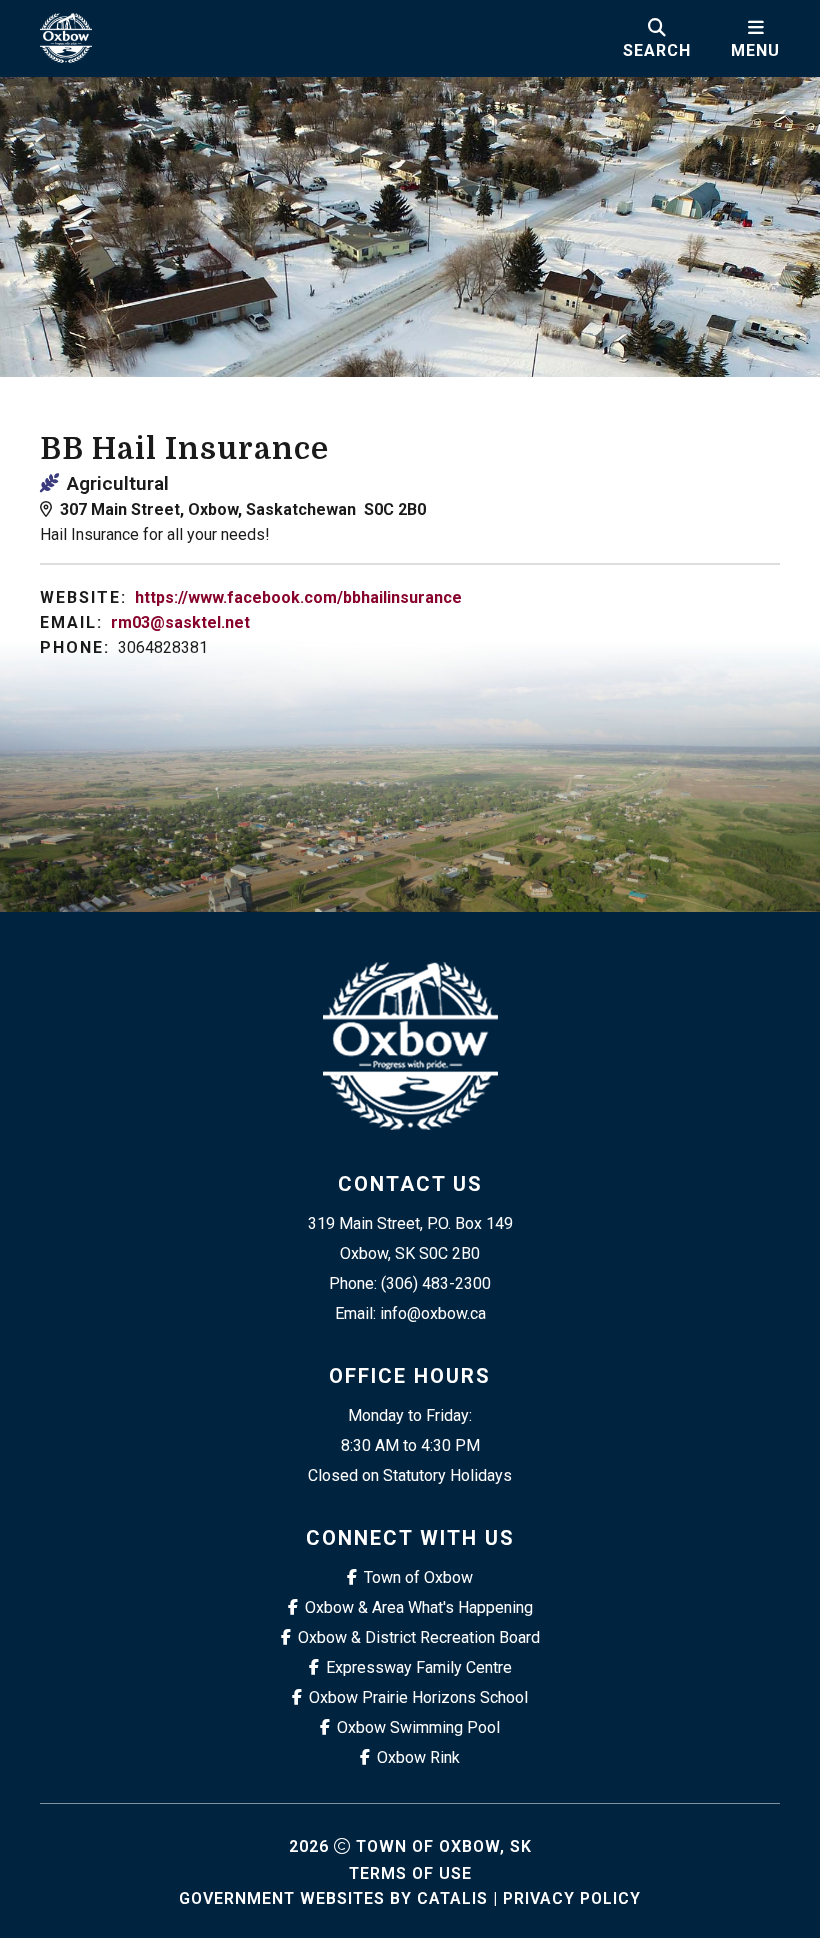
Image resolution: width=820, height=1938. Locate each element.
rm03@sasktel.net (180, 622)
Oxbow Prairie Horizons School (418, 1697)
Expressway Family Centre (419, 1667)
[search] (657, 38)
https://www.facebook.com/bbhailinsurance (298, 597)
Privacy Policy (572, 1898)
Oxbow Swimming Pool (418, 1727)
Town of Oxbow (418, 1577)
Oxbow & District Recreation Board (419, 1637)
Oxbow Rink (418, 1757)
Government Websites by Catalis (333, 1898)
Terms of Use (410, 1873)
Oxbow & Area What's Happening (419, 1607)
